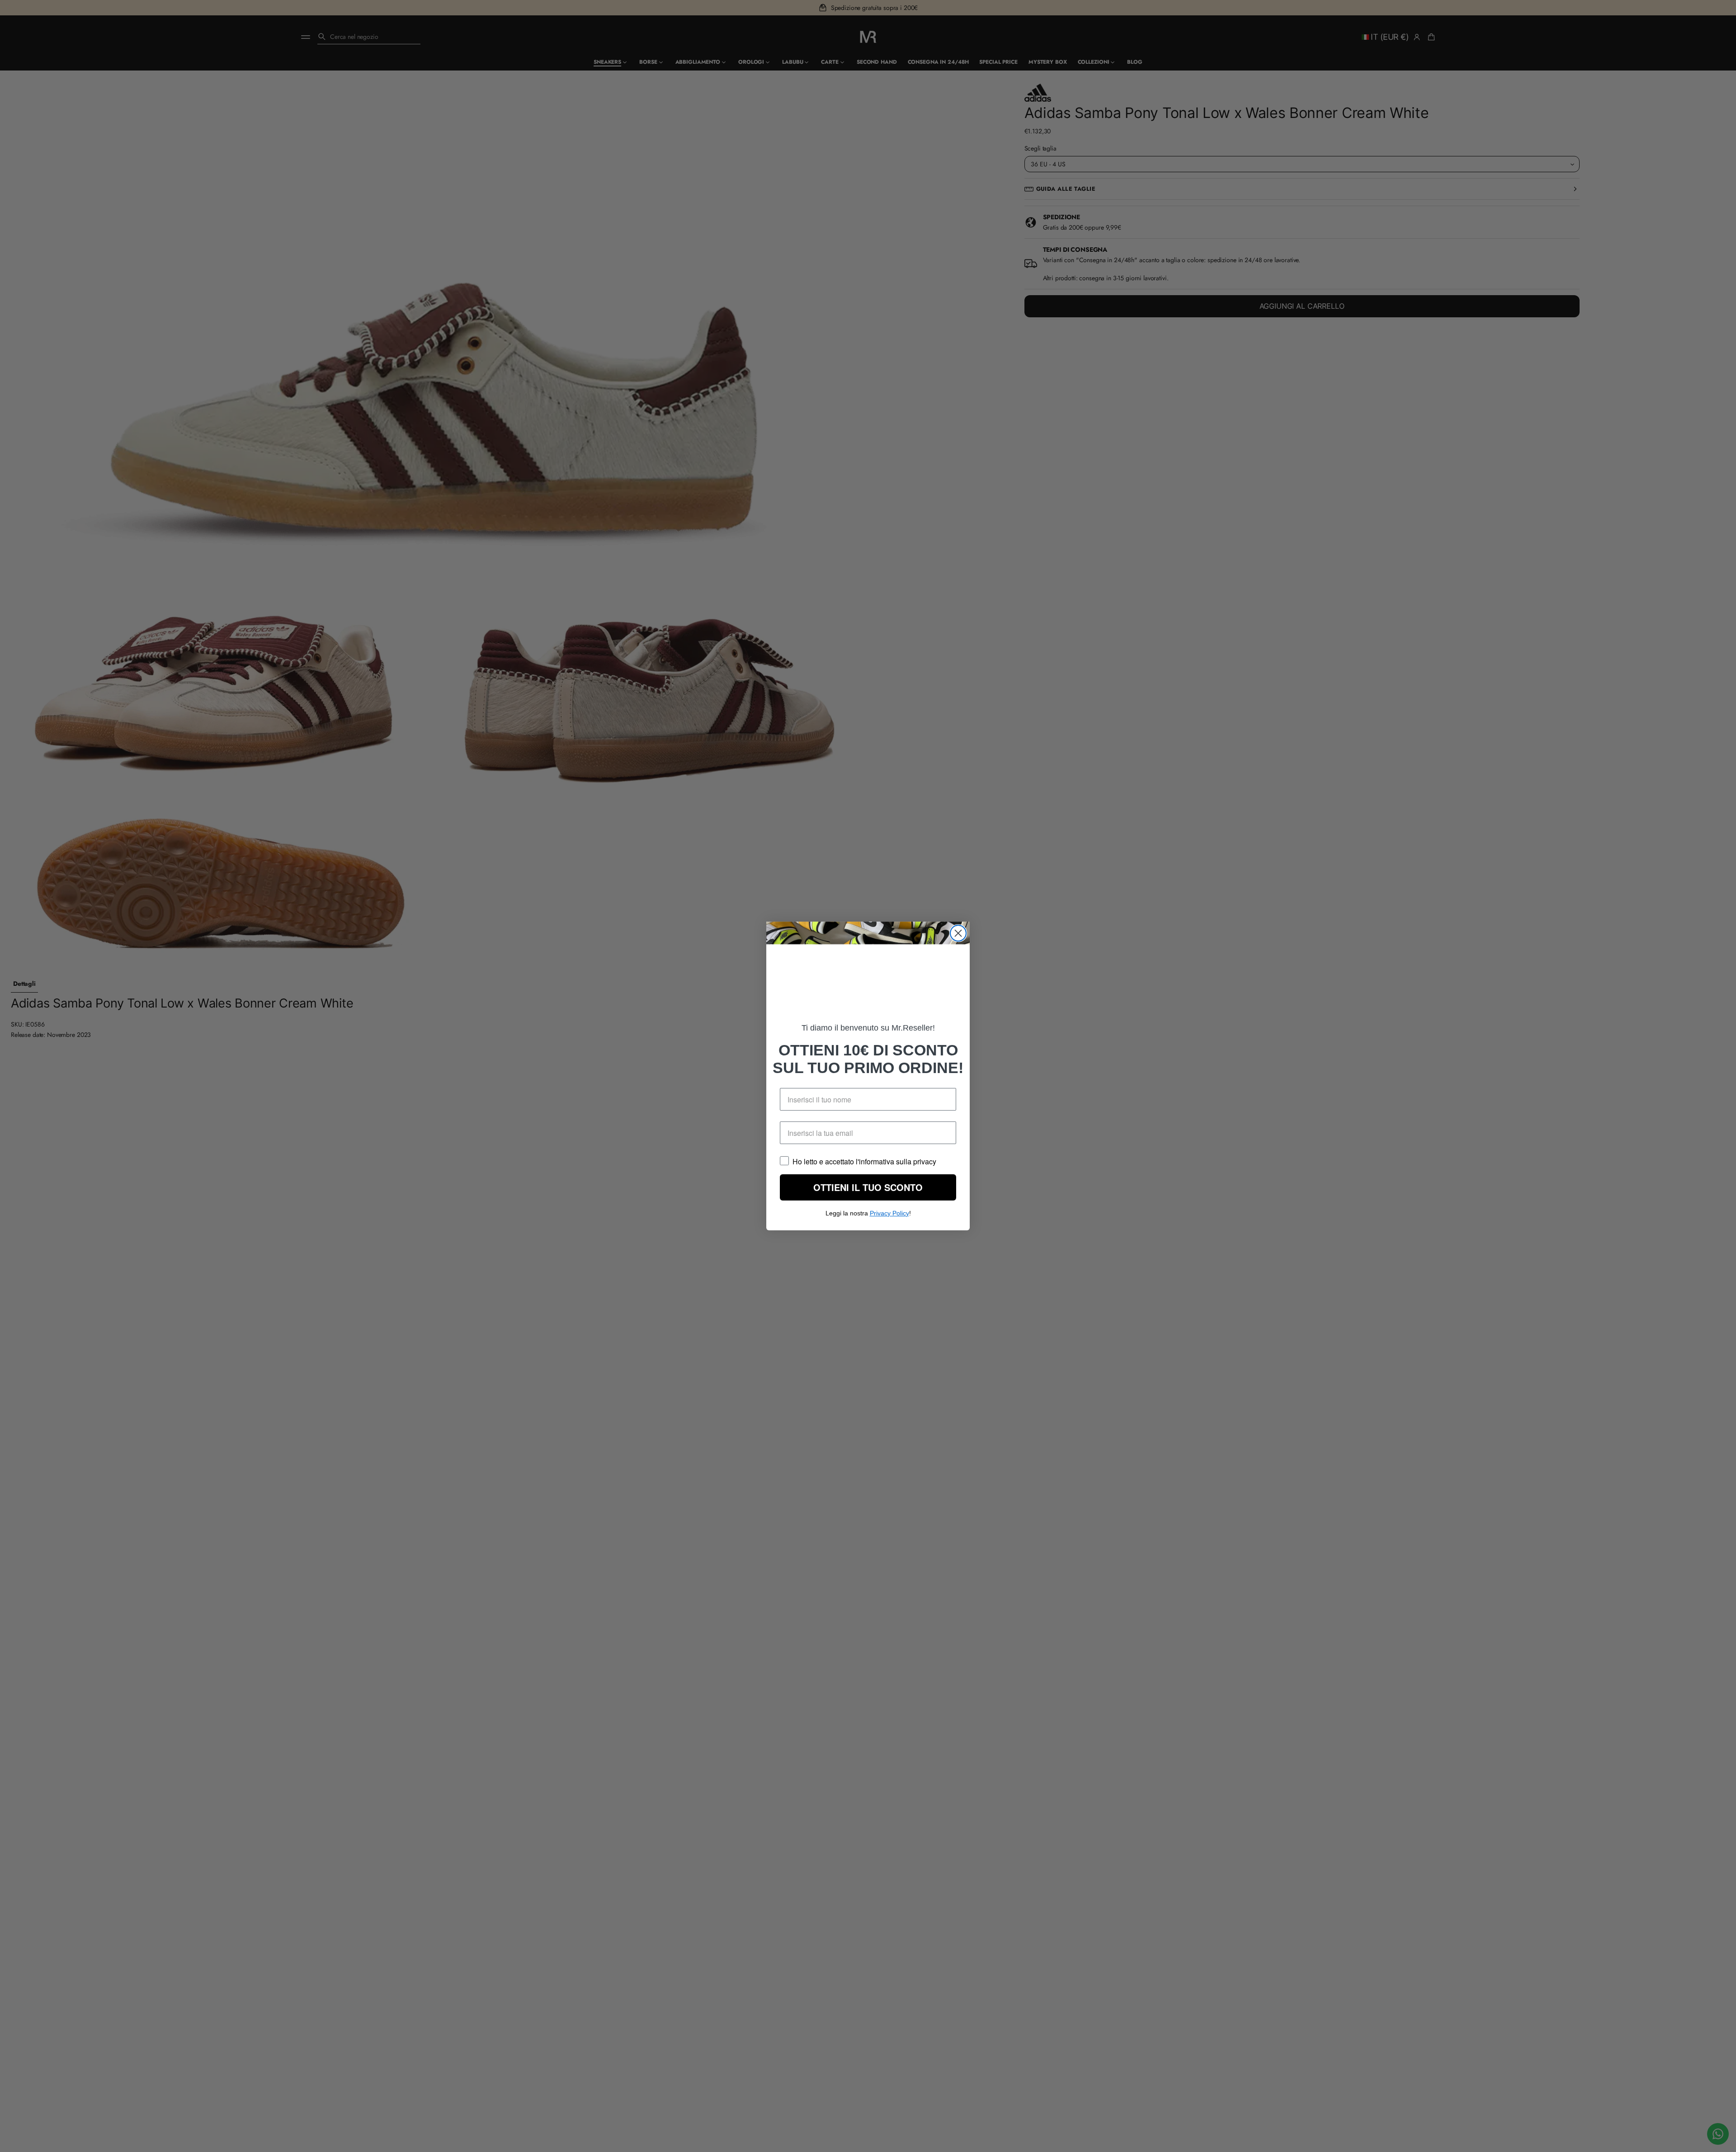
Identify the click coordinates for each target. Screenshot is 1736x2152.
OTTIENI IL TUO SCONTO (868, 1193)
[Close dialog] (958, 927)
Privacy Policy (889, 1219)
